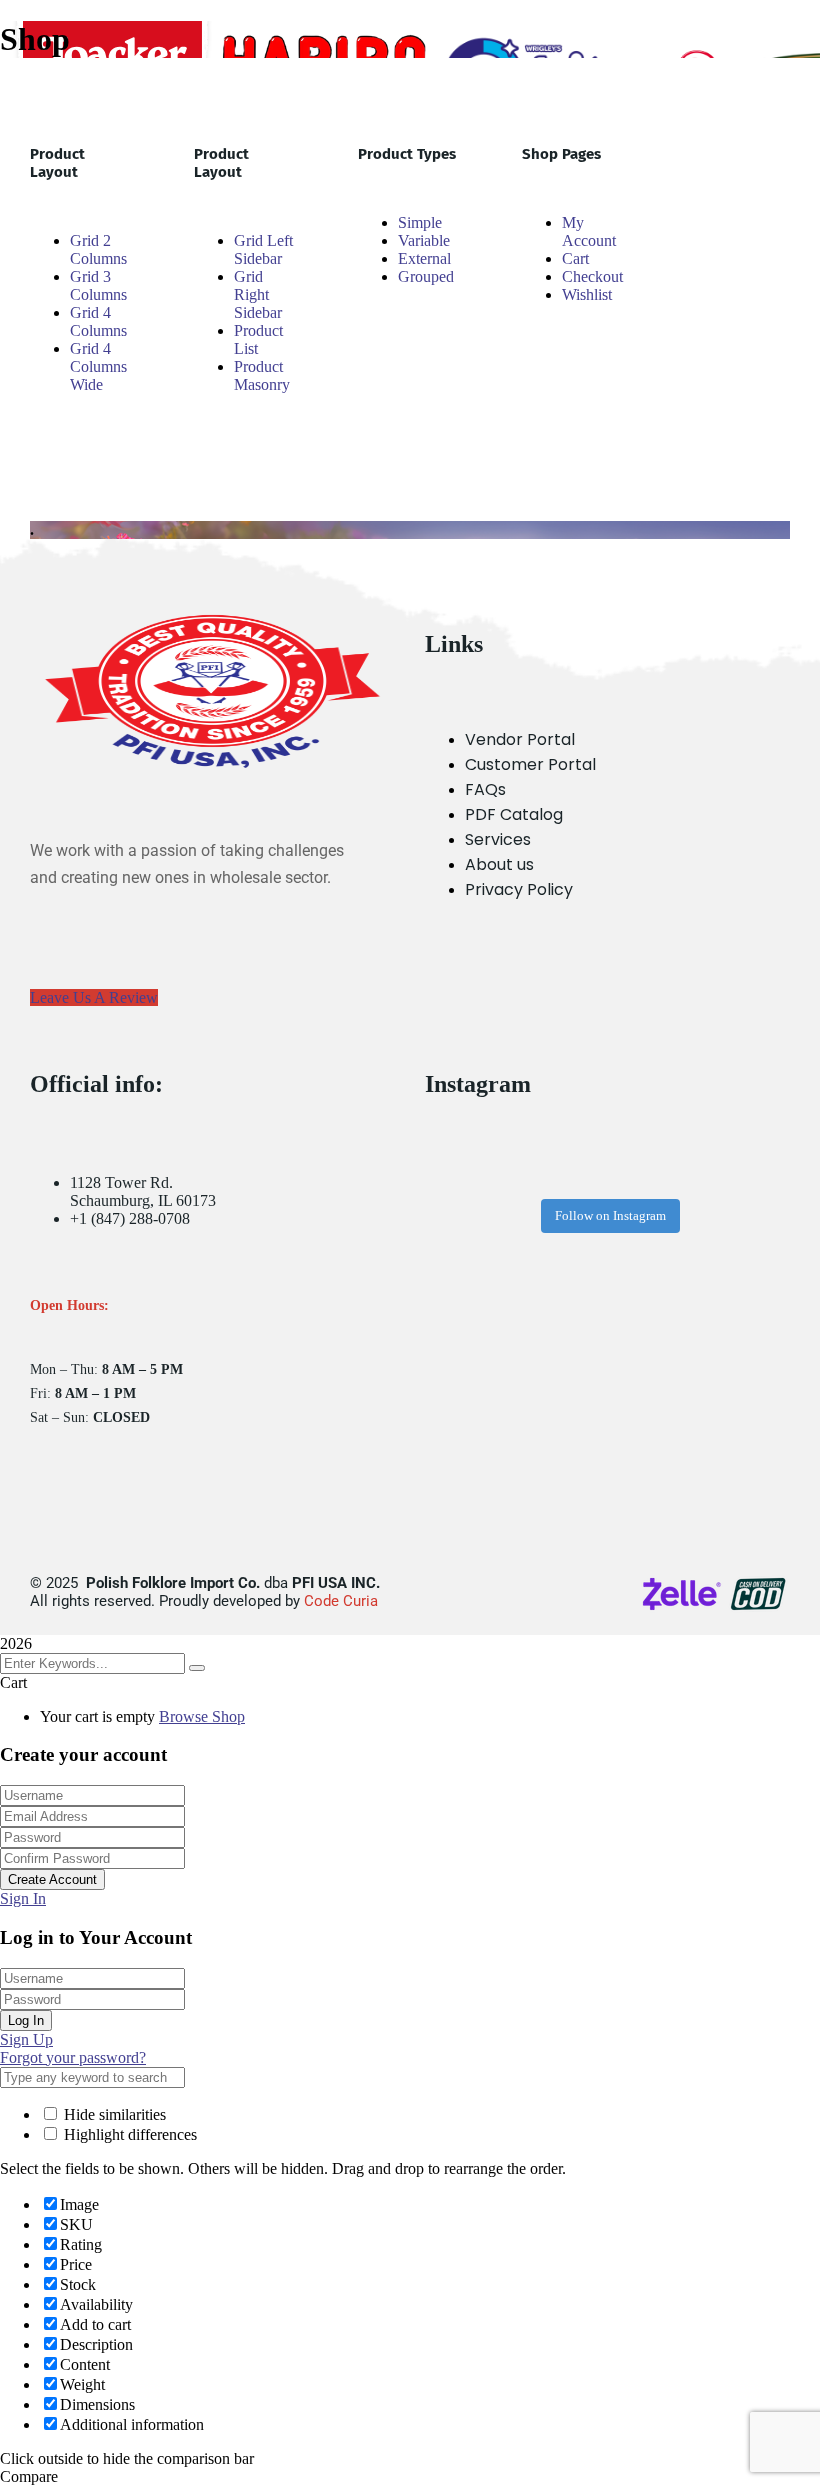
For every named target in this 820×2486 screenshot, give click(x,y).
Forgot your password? (73, 2057)
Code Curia (341, 1601)
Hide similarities (113, 2114)
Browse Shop (202, 1716)
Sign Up (26, 2039)
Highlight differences (128, 2134)
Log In (26, 2020)
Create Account (52, 1879)
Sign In (23, 1898)
